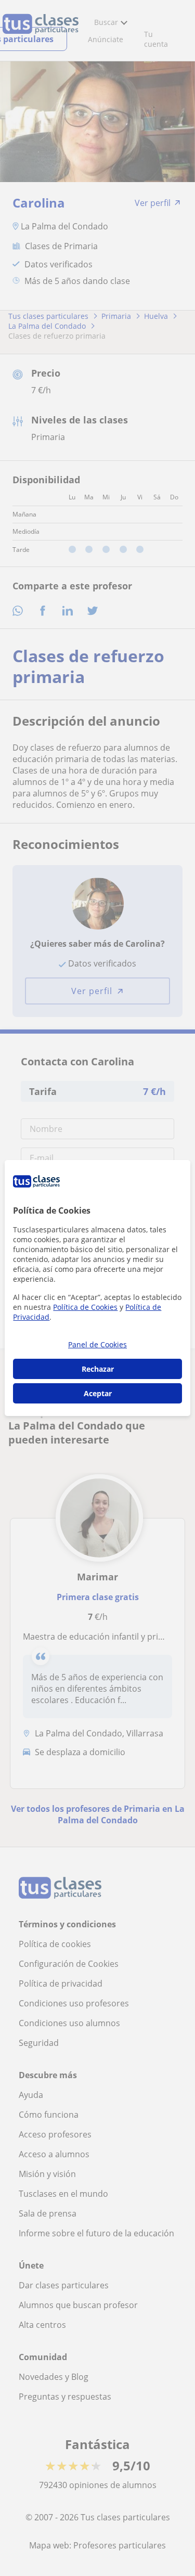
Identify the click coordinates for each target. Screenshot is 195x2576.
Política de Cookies (85, 1307)
